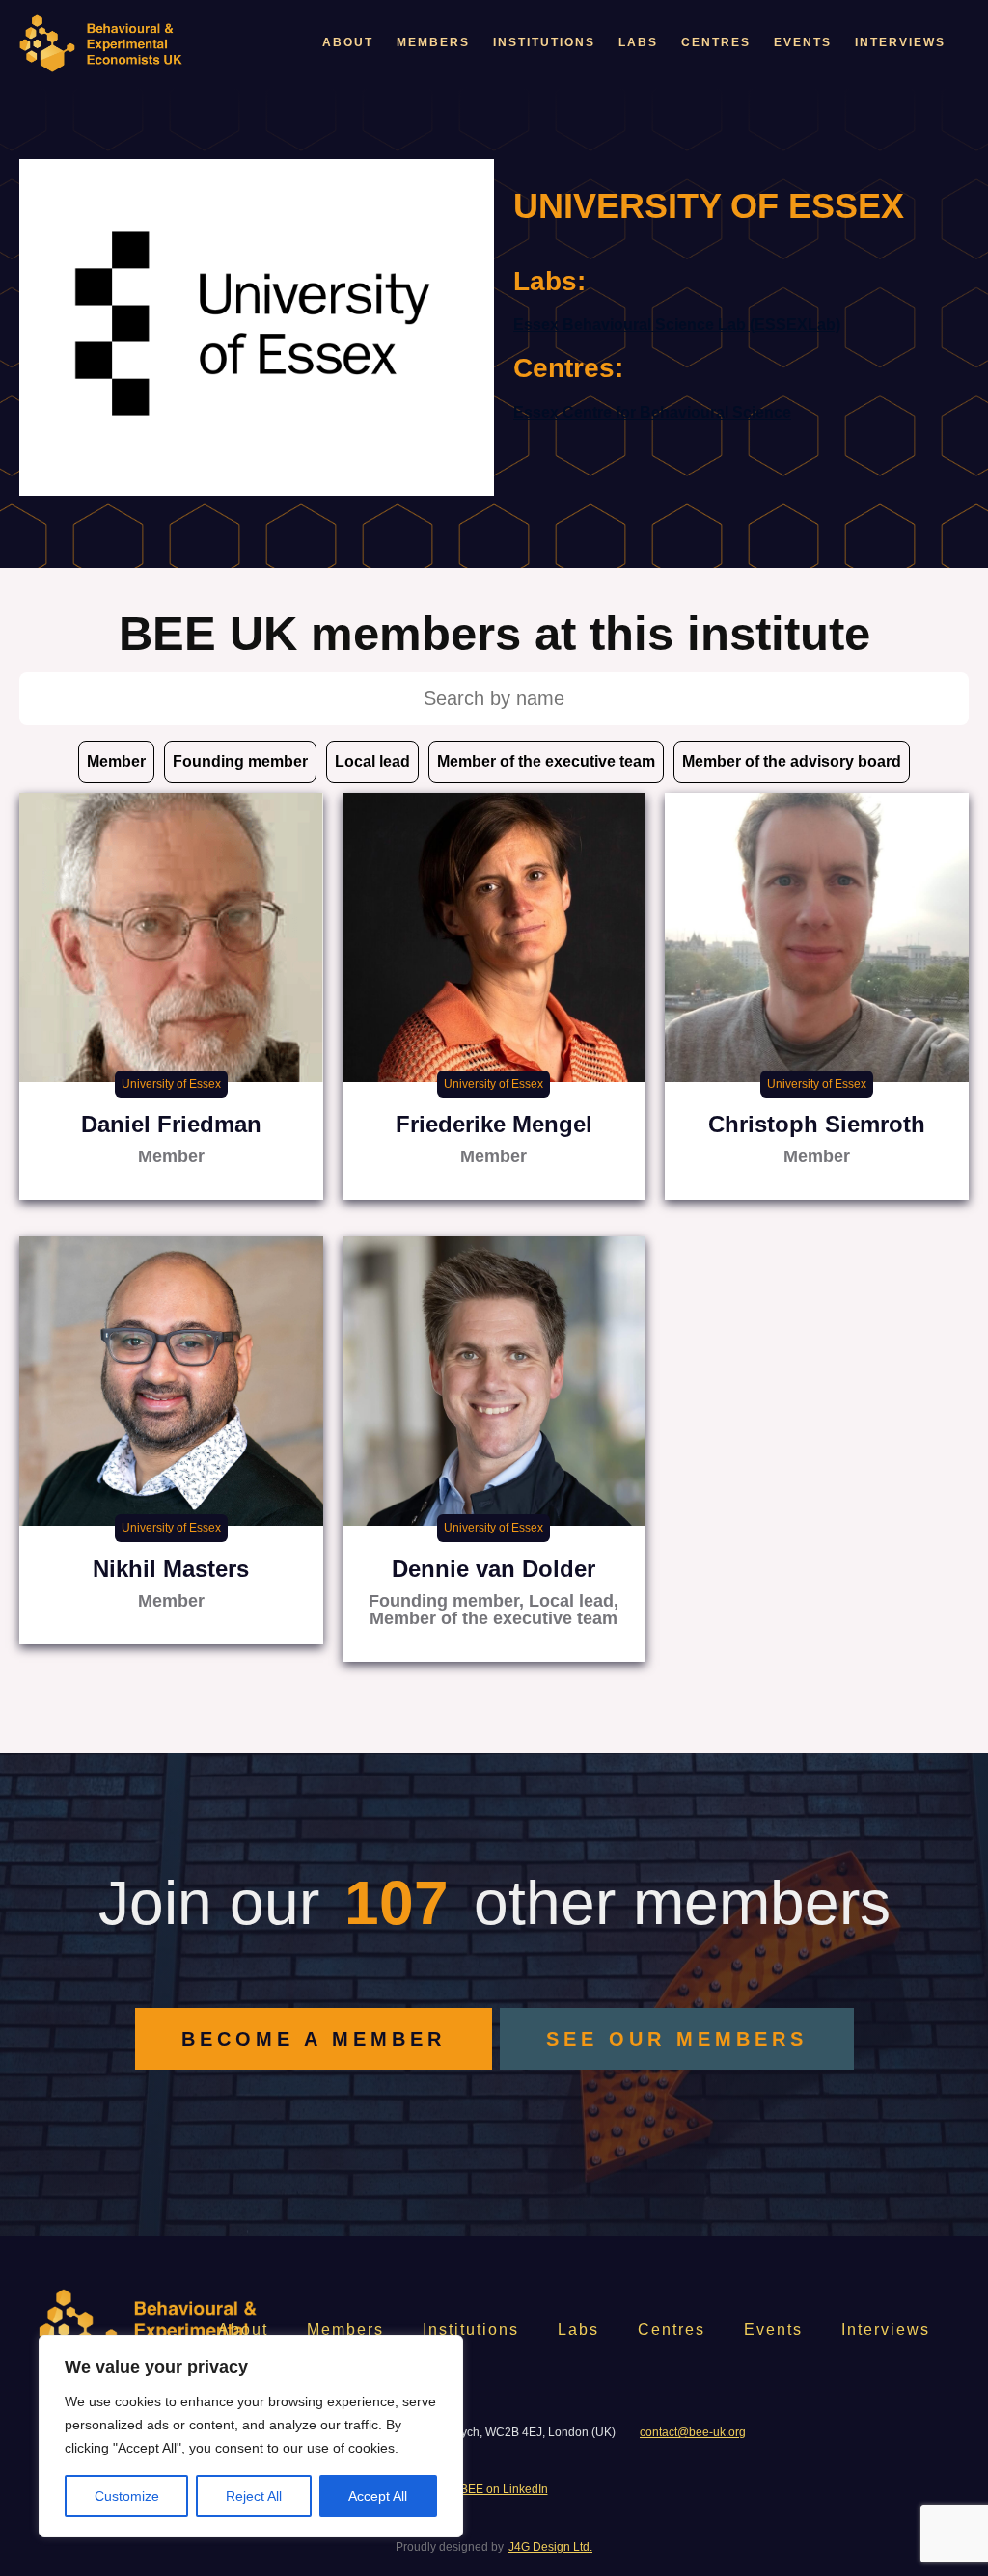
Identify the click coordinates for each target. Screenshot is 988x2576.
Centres (716, 42)
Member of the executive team (546, 761)
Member (116, 761)
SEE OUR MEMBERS (677, 2039)
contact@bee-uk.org (693, 2432)
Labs (638, 42)
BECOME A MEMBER (314, 2039)
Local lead (372, 761)
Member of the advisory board (792, 761)
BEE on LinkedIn (504, 2489)
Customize (127, 2496)
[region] (251, 2436)
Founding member (240, 761)
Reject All (254, 2496)
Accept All (378, 2496)
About (348, 42)
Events (803, 42)
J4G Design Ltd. (550, 2547)
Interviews (900, 42)
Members (433, 42)
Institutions (544, 42)
